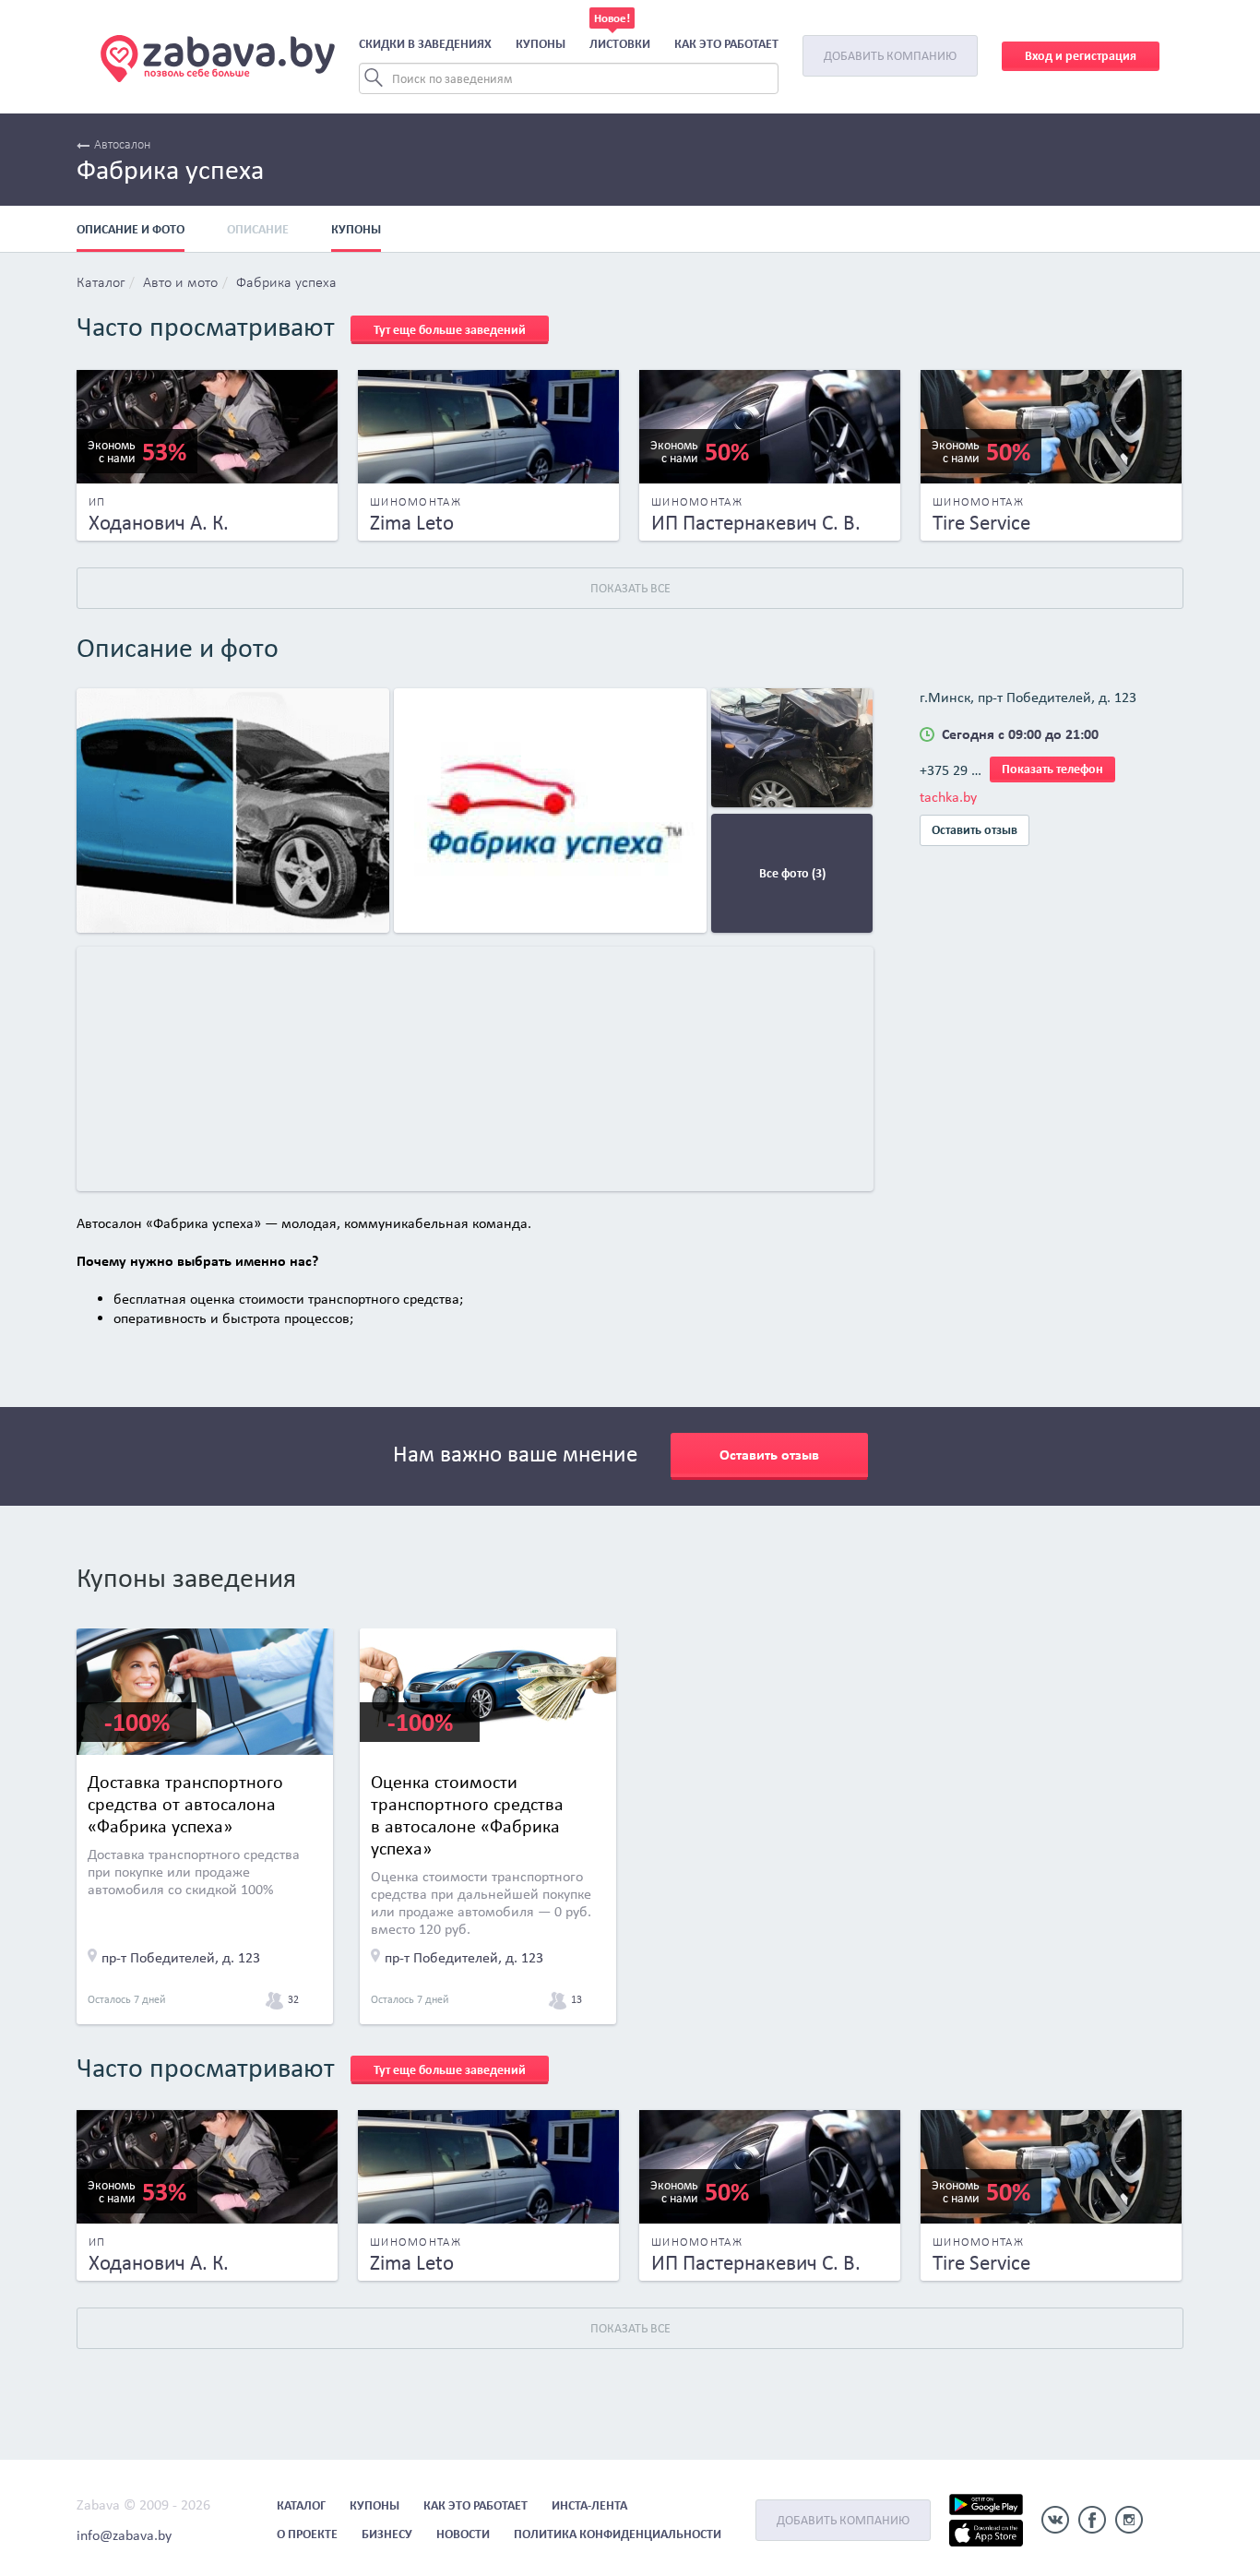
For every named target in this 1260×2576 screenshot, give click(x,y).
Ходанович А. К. (159, 522)
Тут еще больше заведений (450, 330)
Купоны (541, 44)
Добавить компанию (890, 56)
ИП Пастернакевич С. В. (756, 522)
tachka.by (948, 797)
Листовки (620, 44)
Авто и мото (180, 283)
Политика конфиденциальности (618, 2534)
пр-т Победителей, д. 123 (181, 1957)
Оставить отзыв (975, 830)
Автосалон (122, 145)
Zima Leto (412, 522)
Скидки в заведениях (425, 44)
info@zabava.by (124, 2535)
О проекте (307, 2534)
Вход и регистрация (1081, 56)
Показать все (630, 588)
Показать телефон (1052, 769)
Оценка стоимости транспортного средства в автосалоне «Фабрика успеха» (467, 1815)
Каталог (101, 283)
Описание (258, 229)
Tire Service (981, 522)
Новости (463, 2534)
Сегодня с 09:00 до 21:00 (1020, 734)
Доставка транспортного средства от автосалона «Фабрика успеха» (185, 1804)
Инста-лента (589, 2505)
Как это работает (726, 44)
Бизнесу (387, 2534)
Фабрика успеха (286, 283)
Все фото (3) (792, 873)
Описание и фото (131, 229)
